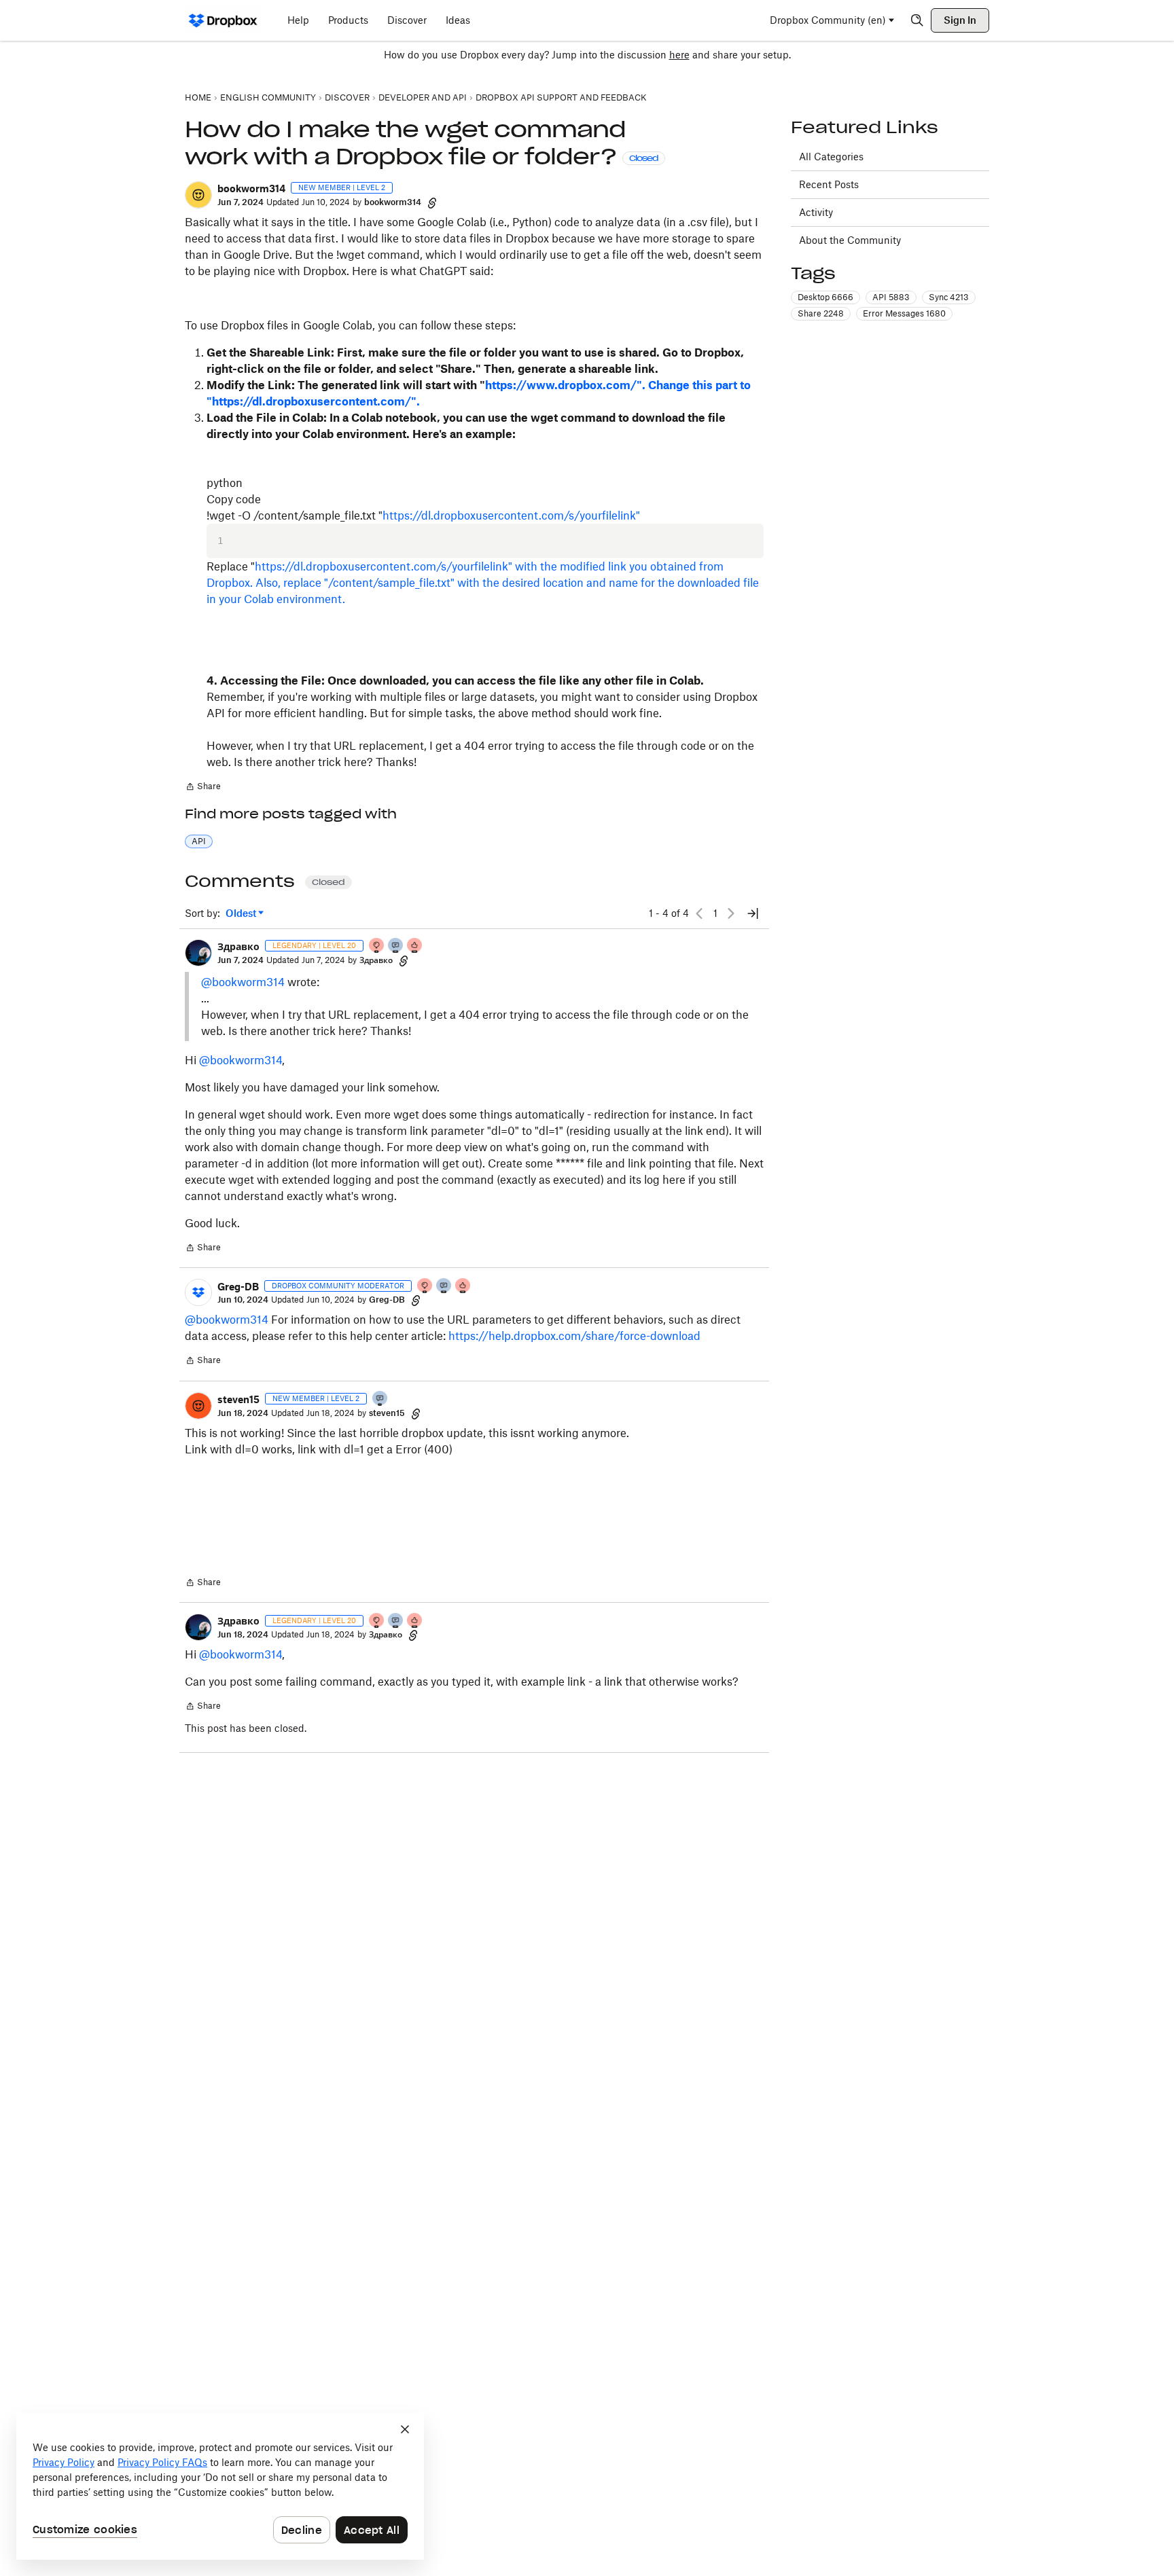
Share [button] (821, 313)
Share (203, 788)
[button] (198, 195)
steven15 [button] (238, 1399)
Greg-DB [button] (238, 1287)
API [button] (199, 841)
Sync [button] (949, 297)
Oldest (242, 914)
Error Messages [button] (904, 313)
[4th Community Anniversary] (377, 946)
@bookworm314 (243, 982)
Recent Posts (829, 184)
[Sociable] (396, 946)
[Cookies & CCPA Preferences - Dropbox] (220, 2486)
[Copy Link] (432, 202)
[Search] (917, 20)
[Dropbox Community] (223, 20)
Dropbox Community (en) (828, 20)
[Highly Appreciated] (415, 946)
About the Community (850, 240)
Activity (816, 212)
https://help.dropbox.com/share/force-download (574, 1336)
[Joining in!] (380, 1399)
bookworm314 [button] (251, 188)
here (679, 55)
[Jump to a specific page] (753, 913)
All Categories (831, 157)
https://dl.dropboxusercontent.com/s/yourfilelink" (511, 515)
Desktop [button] (825, 297)
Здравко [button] (238, 946)
